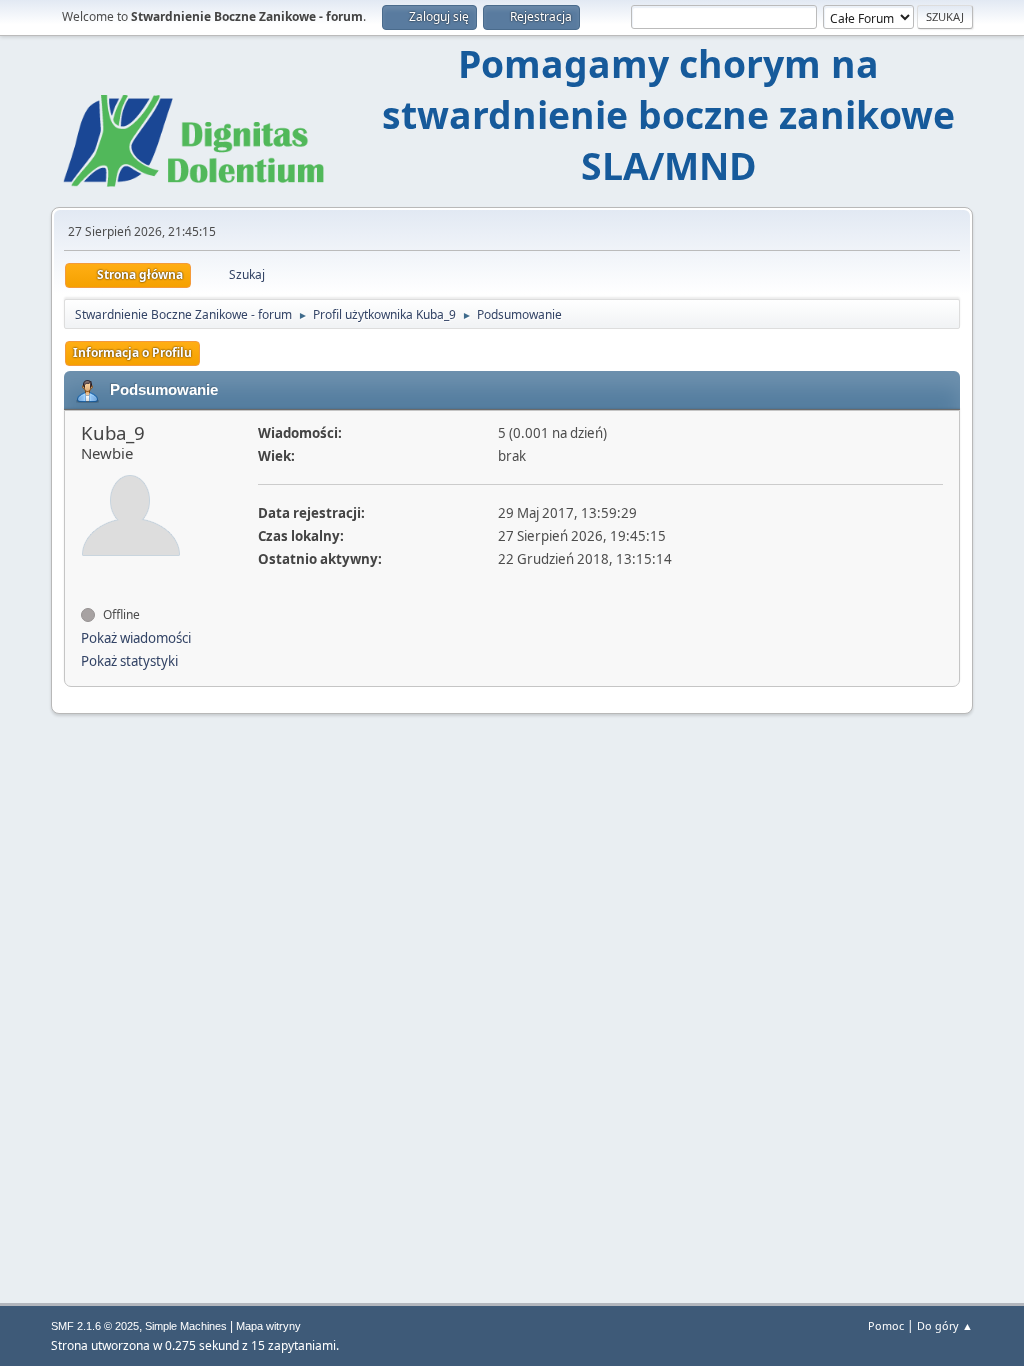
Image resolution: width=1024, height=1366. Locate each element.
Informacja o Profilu (132, 352)
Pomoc (886, 1325)
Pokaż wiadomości (136, 638)
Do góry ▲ (945, 1325)
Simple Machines (186, 1326)
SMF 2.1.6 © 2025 (95, 1326)
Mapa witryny (268, 1326)
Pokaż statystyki (129, 661)
